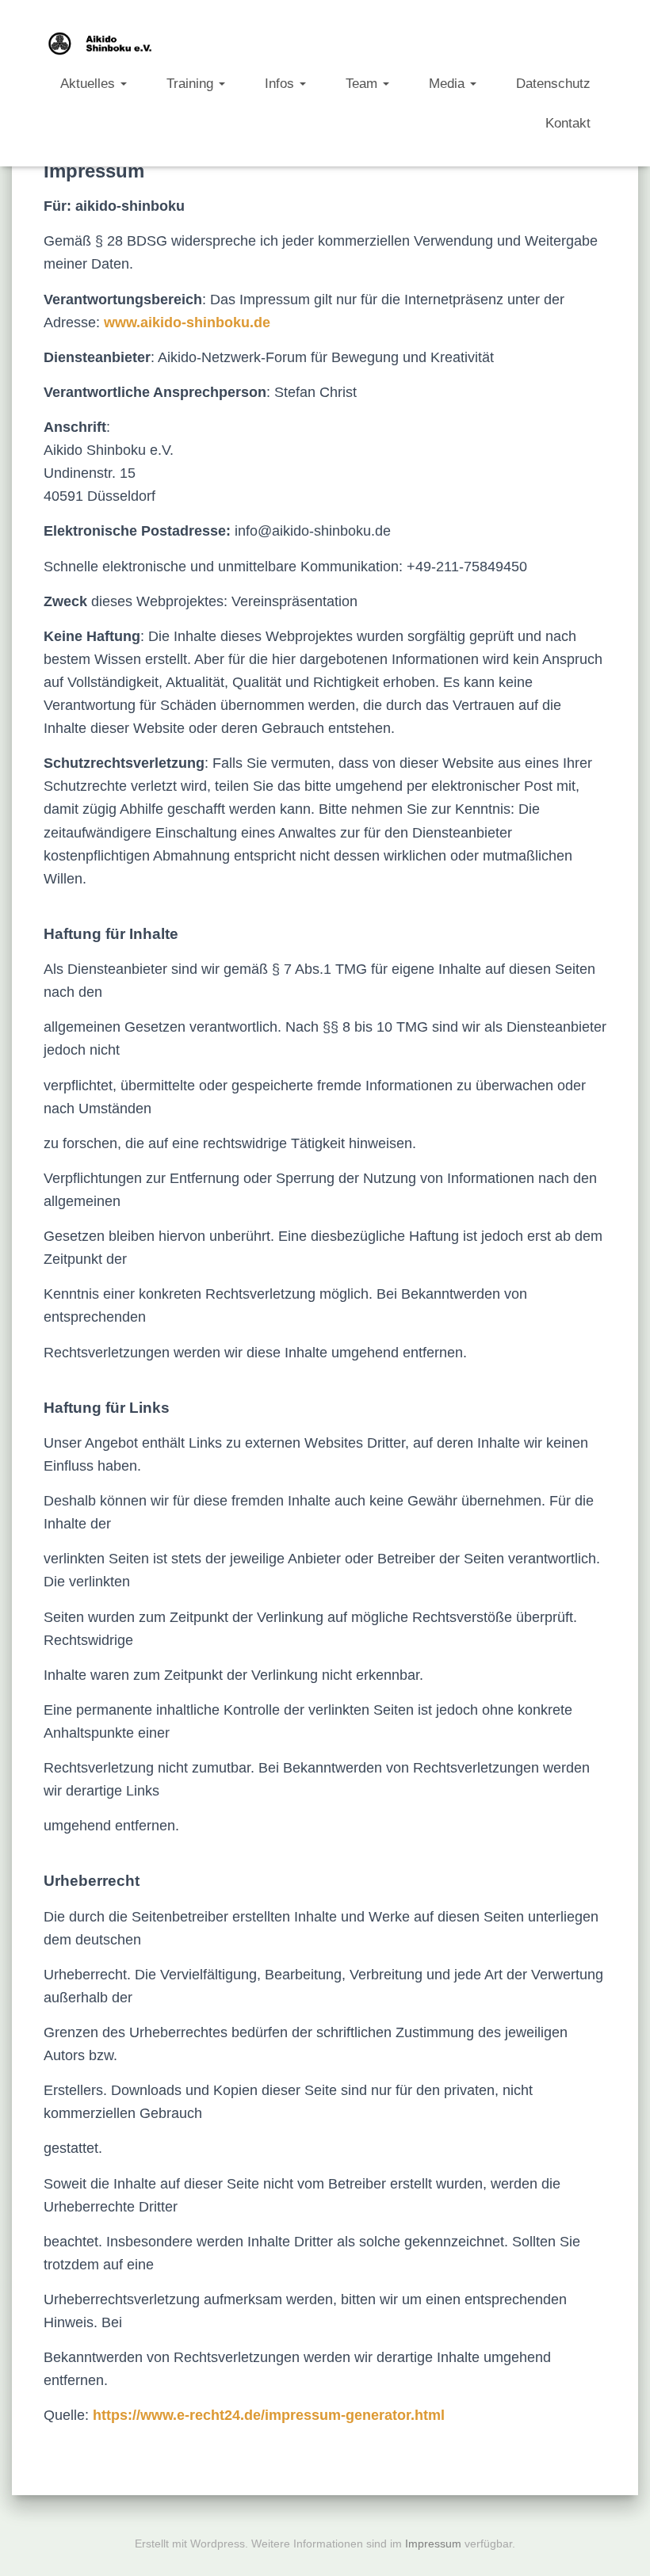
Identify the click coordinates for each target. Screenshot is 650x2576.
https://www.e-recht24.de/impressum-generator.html (269, 2415)
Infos (281, 83)
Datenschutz (553, 83)
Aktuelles (90, 83)
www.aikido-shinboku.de (187, 322)
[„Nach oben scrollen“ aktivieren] (619, 2544)
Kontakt (568, 123)
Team (363, 83)
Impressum (433, 2544)
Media (449, 83)
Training (192, 83)
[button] (123, 83)
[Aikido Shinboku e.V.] (102, 44)
